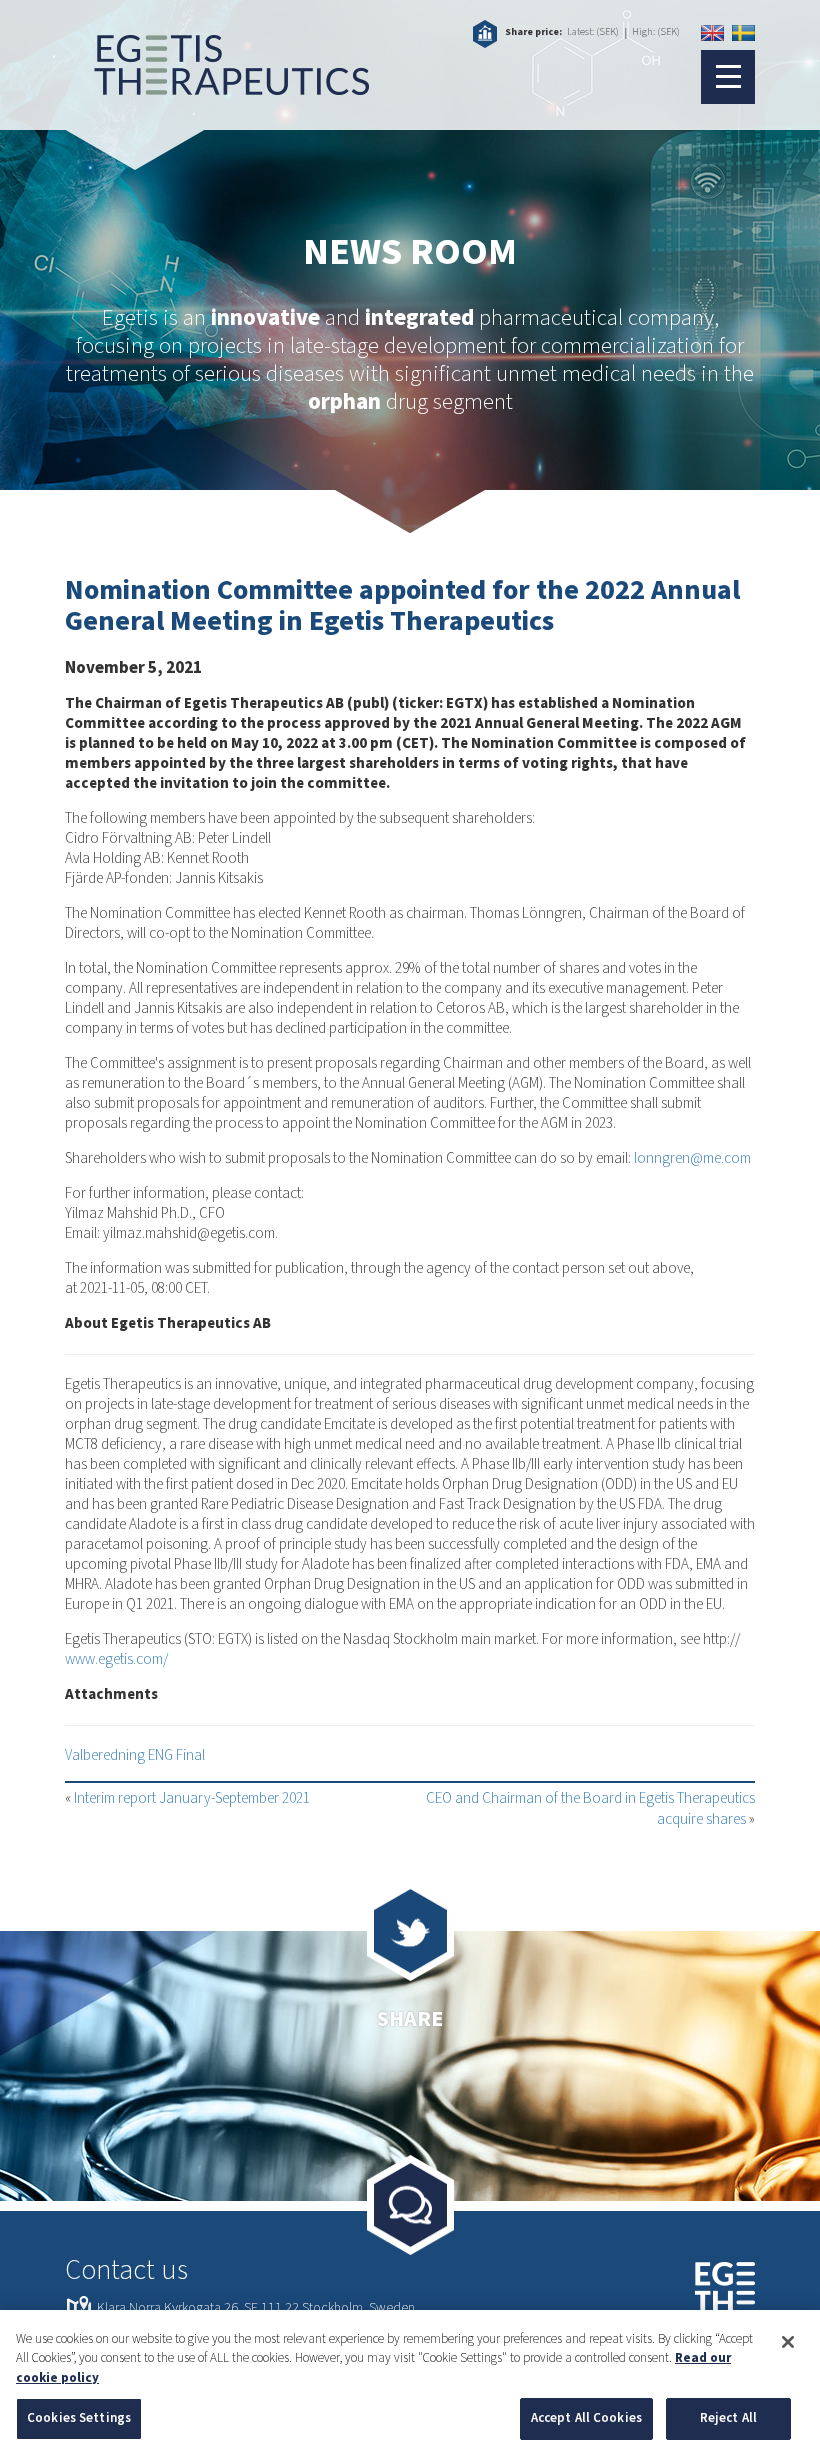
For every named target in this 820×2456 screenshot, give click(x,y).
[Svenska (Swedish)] (743, 33)
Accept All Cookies (586, 2418)
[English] (712, 33)
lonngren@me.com (692, 1158)
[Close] (788, 2342)
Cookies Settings (79, 2418)
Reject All (728, 2418)
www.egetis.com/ (116, 1659)
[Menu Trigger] (728, 77)
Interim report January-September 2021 (192, 1798)
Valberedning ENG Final (135, 1755)
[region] (410, 2383)
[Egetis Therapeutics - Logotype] (217, 85)
